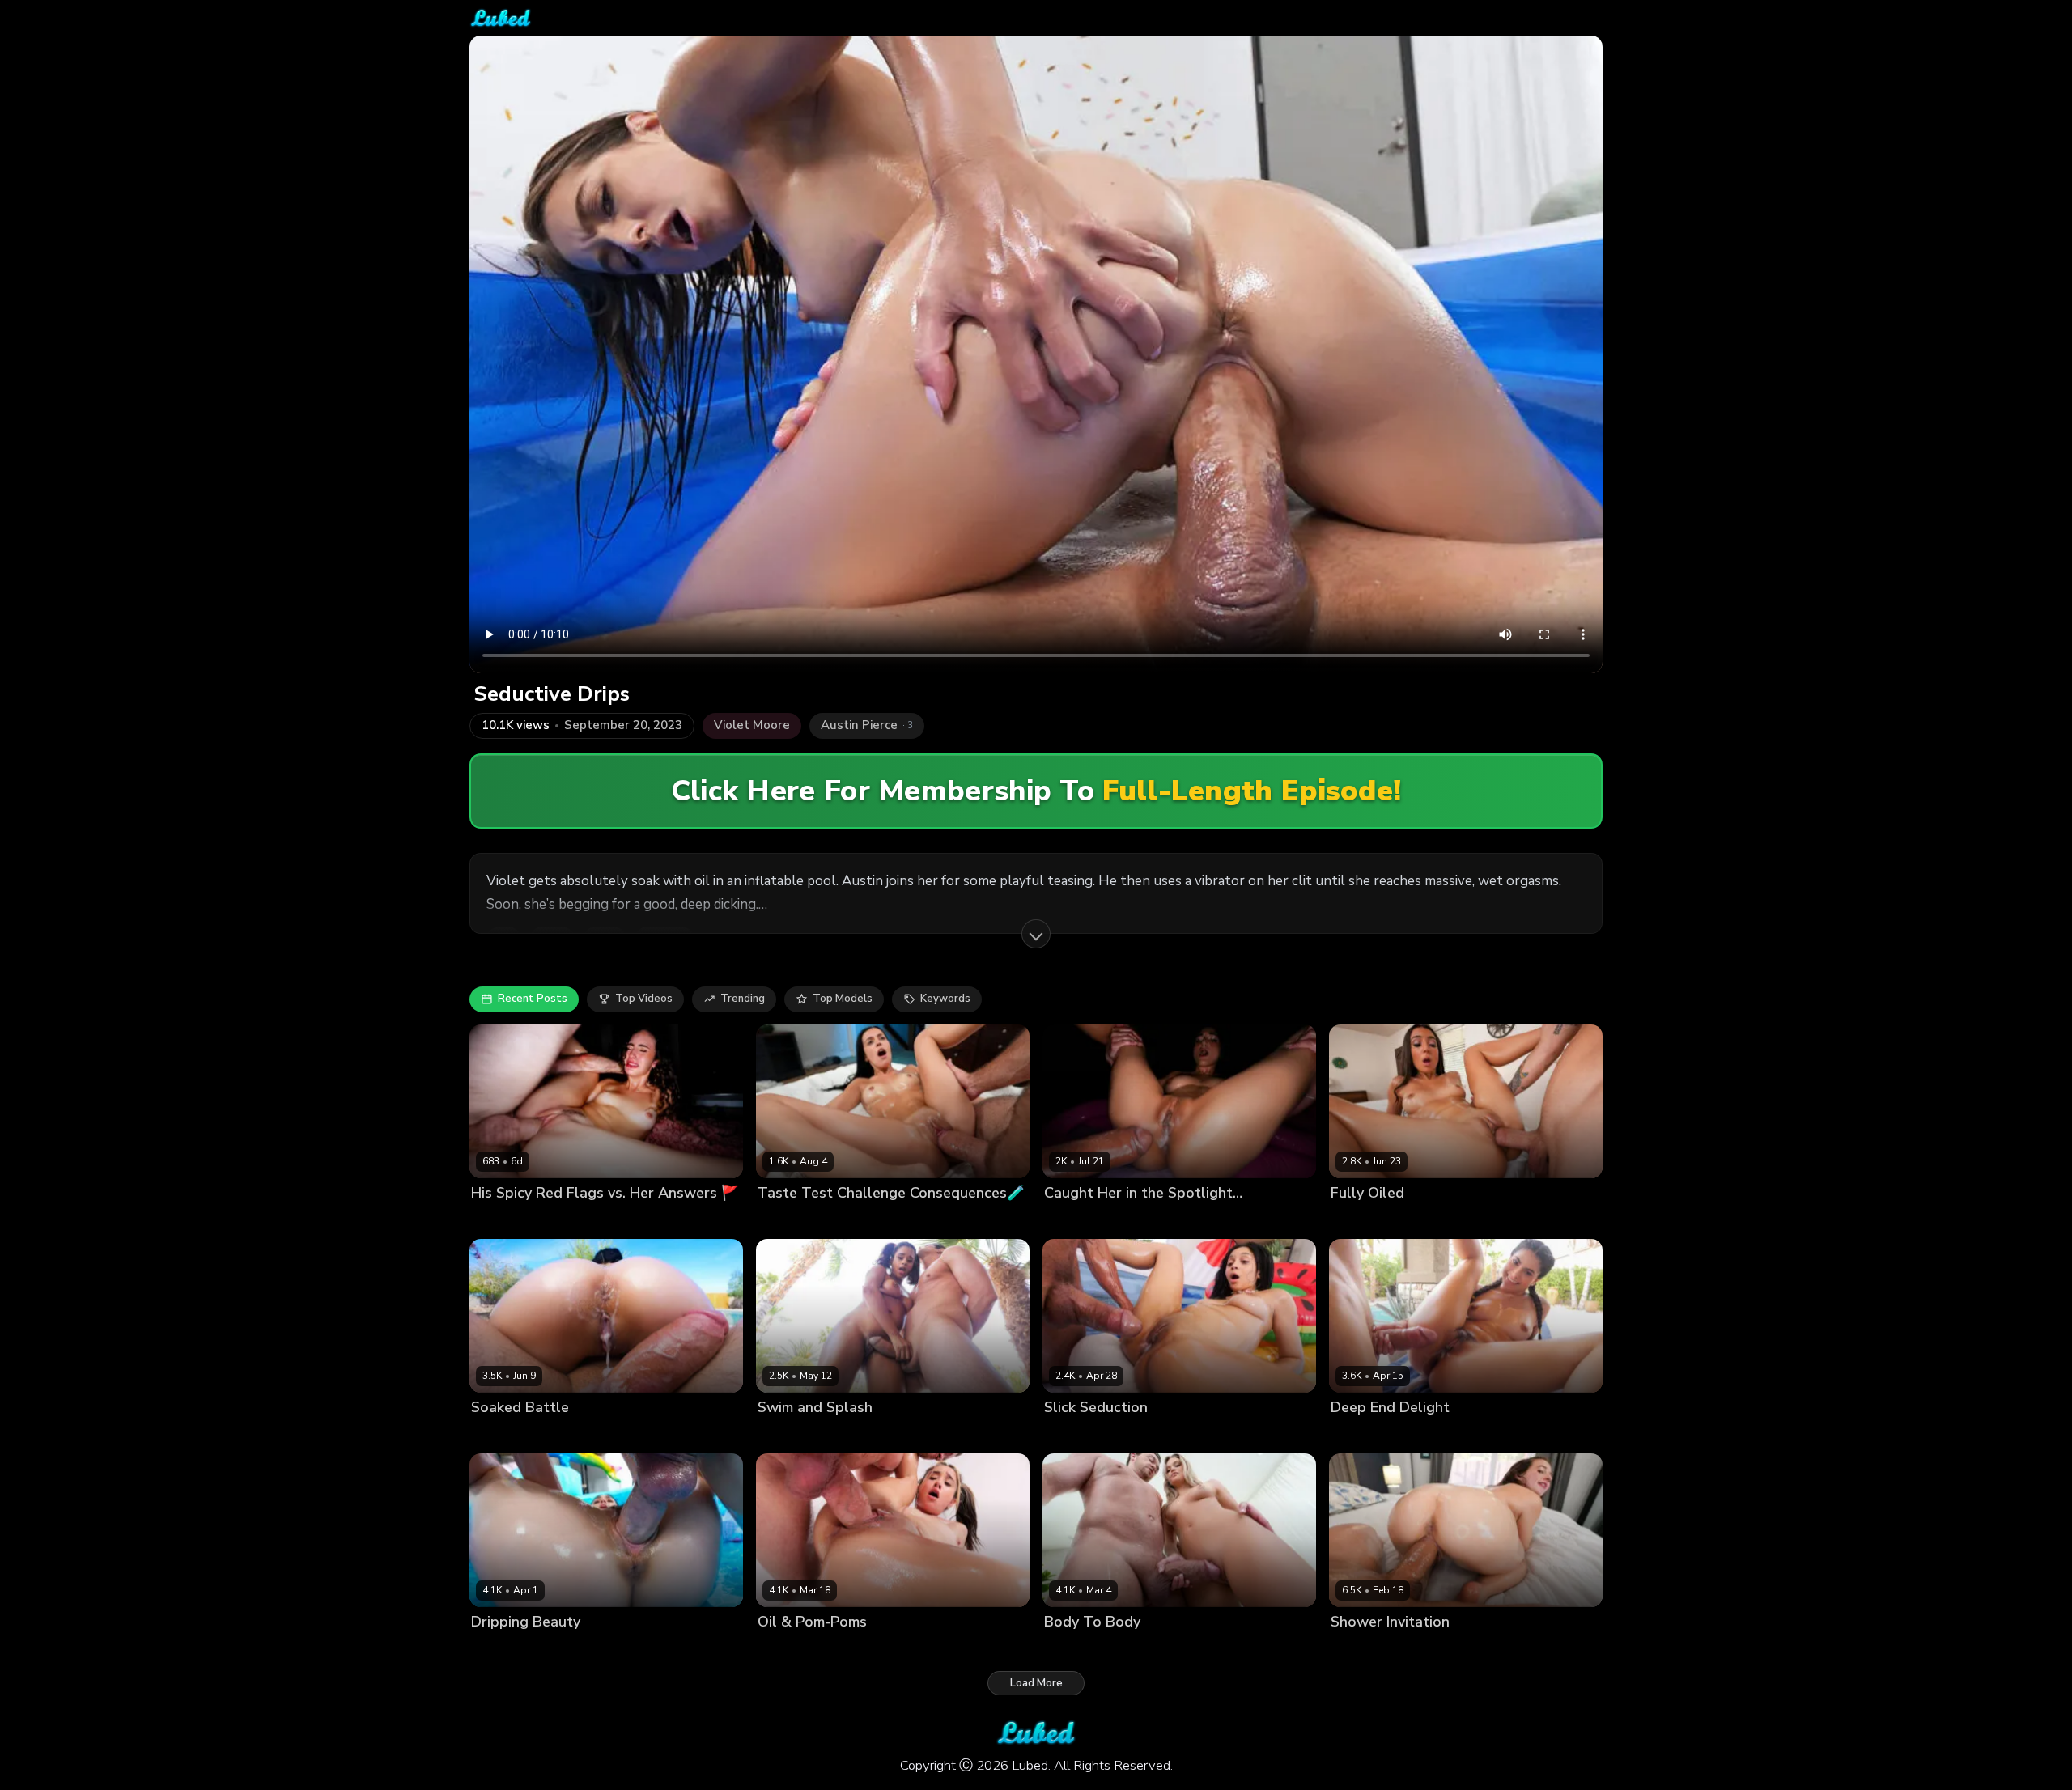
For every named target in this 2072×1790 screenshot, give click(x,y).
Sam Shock (1442, 1435)
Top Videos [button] (644, 999)
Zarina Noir (1073, 1220)
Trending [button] (743, 999)
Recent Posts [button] (533, 999)
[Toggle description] (1036, 934)
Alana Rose (1361, 1650)
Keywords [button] (945, 999)
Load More (1036, 1683)
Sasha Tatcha (1367, 1220)
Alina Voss (499, 1650)
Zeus (1120, 1220)
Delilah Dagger (510, 1435)
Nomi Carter (502, 1220)
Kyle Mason (584, 1435)
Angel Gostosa (1369, 1435)
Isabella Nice (791, 1650)
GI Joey (832, 1220)
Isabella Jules (792, 1435)
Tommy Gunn (1165, 1435)
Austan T (1433, 1220)
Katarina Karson (1085, 1435)
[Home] (501, 18)
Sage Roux (560, 1650)
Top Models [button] (843, 999)
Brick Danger (571, 1220)
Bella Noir (783, 1220)
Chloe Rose (1074, 1650)
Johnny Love (1427, 1650)
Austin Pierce (866, 1435)
